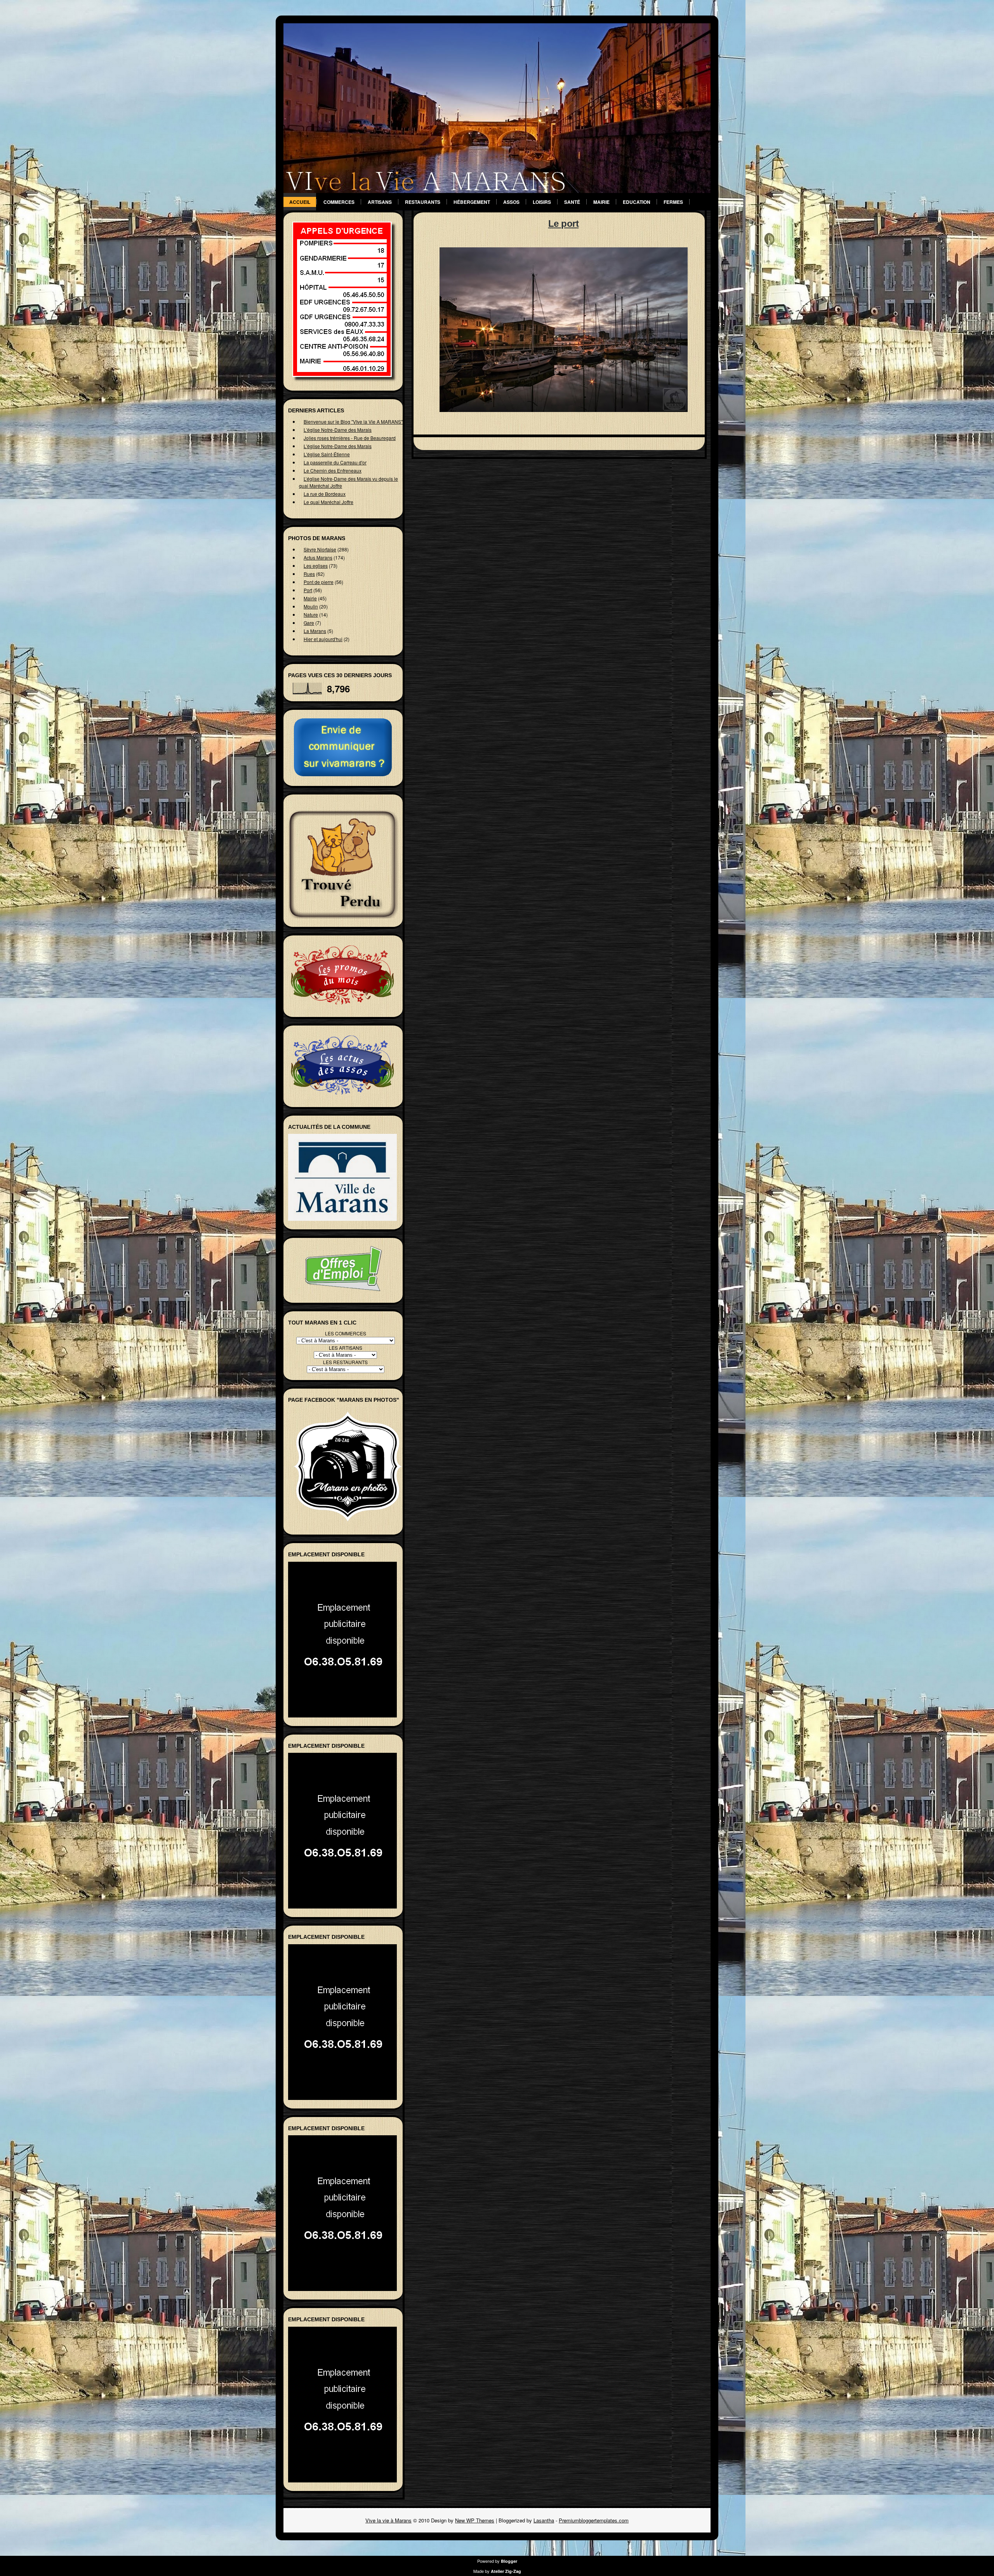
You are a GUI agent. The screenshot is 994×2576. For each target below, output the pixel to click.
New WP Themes (475, 2520)
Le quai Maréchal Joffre (328, 502)
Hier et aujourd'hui (323, 639)
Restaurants (423, 202)
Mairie (601, 202)
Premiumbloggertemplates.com (594, 2520)
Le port (564, 223)
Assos (511, 202)
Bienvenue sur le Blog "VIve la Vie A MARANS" (353, 422)
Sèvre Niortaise (320, 549)
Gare (309, 623)
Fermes (673, 202)
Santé (572, 202)
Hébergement (472, 202)
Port (308, 590)
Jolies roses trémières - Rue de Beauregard (350, 438)
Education (637, 202)
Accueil (300, 202)
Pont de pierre (319, 582)
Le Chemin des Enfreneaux (333, 470)
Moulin (311, 606)
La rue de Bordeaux (325, 494)
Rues (309, 574)
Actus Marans (318, 557)
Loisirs (542, 202)
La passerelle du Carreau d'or (335, 462)
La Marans (315, 631)
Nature (311, 614)
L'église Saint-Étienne (327, 454)
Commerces (339, 202)
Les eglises (316, 566)
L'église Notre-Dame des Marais (338, 430)
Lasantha (544, 2520)
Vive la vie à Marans (388, 2520)
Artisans (380, 202)
